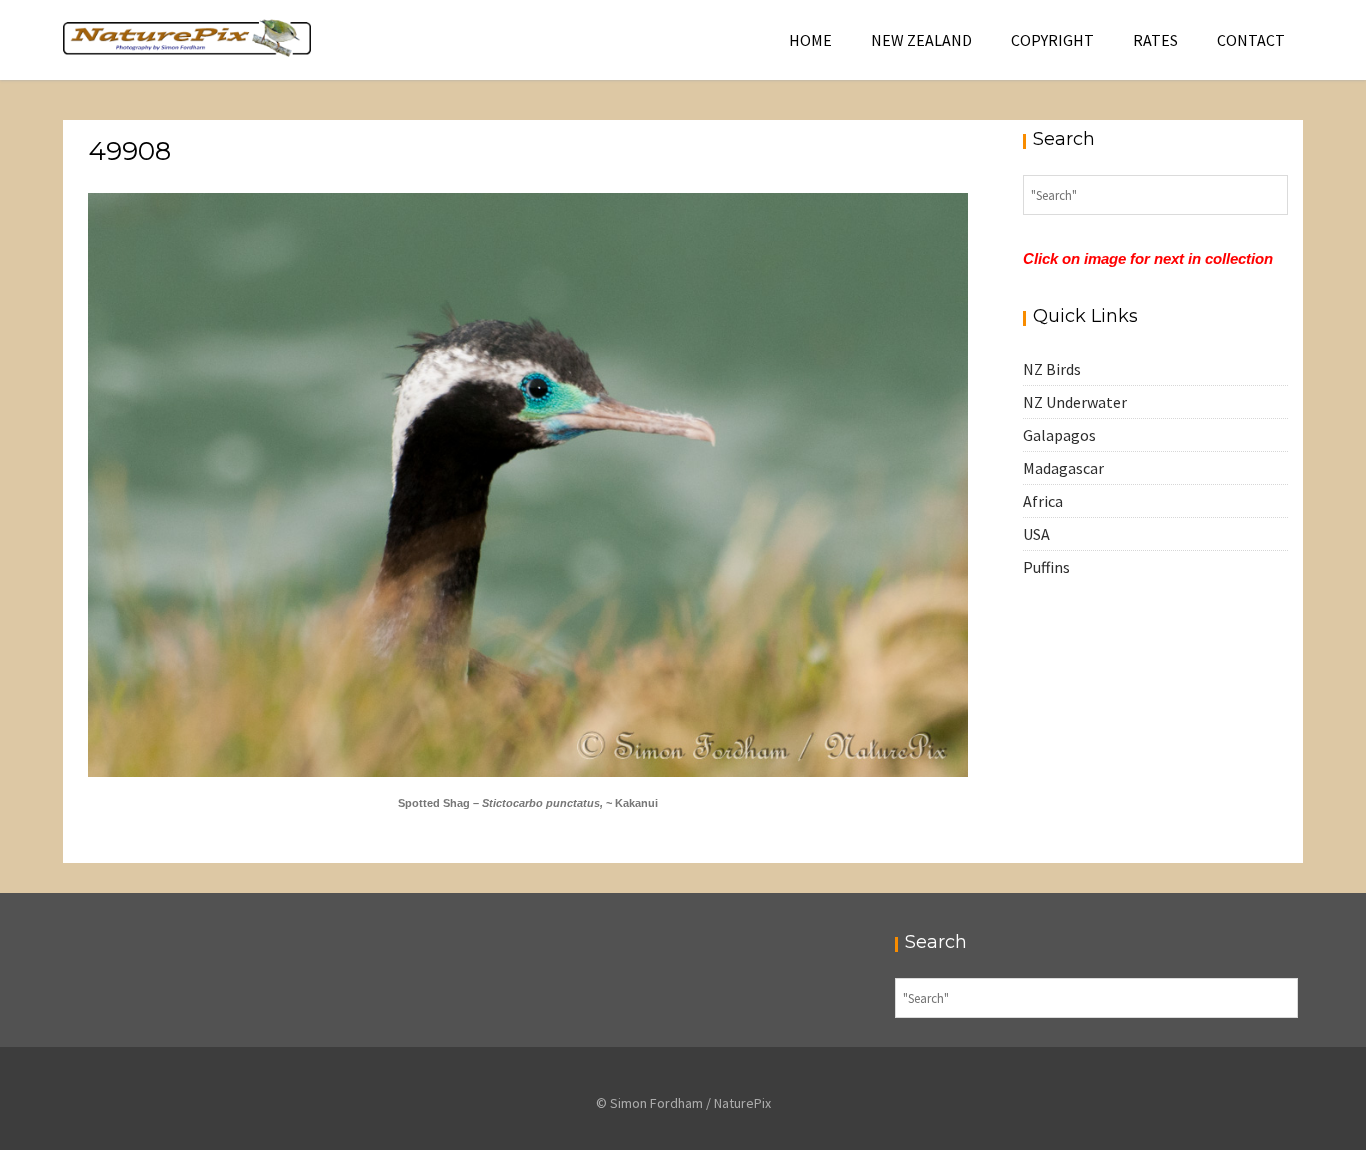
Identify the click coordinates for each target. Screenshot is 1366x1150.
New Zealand (921, 40)
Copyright (1052, 40)
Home (810, 40)
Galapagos (1059, 435)
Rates (1155, 40)
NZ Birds (1052, 369)
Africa (1043, 501)
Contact (1251, 40)
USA (1036, 534)
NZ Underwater (1075, 402)
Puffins (1046, 567)
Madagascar (1063, 468)
